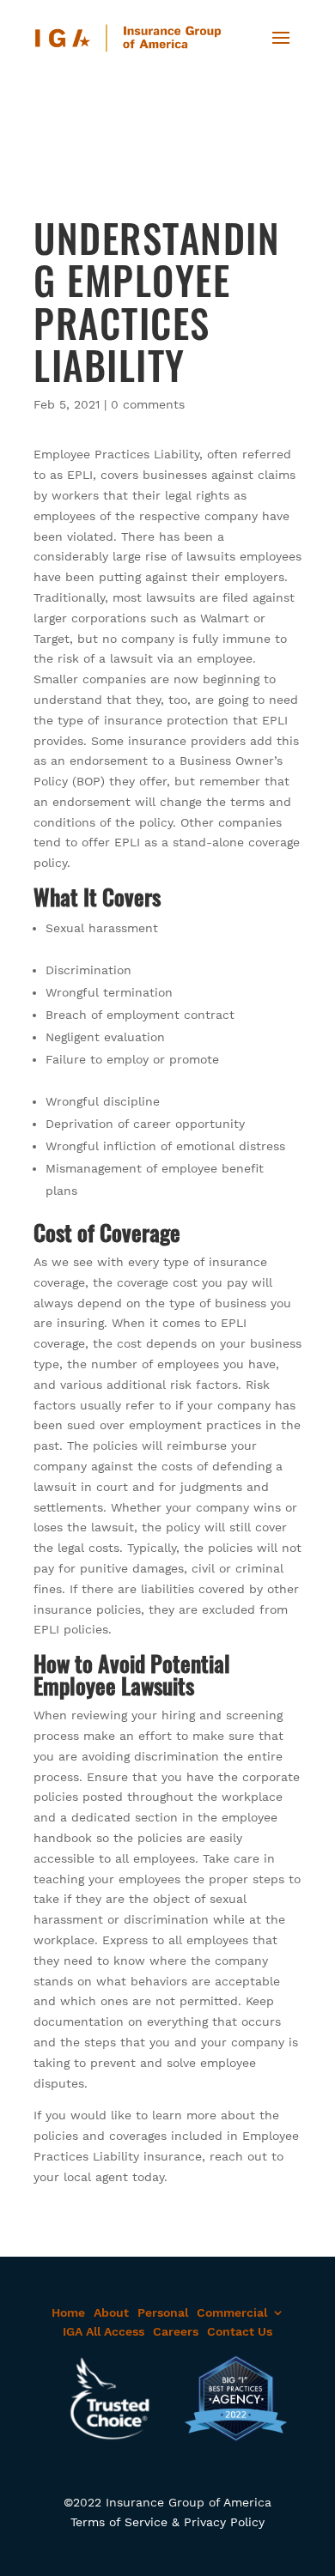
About (111, 2312)
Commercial (232, 2312)
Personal (163, 2312)
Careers (176, 2331)
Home (68, 2312)
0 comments (148, 404)
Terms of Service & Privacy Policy (167, 2522)
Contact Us (240, 2331)
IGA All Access (104, 2331)
